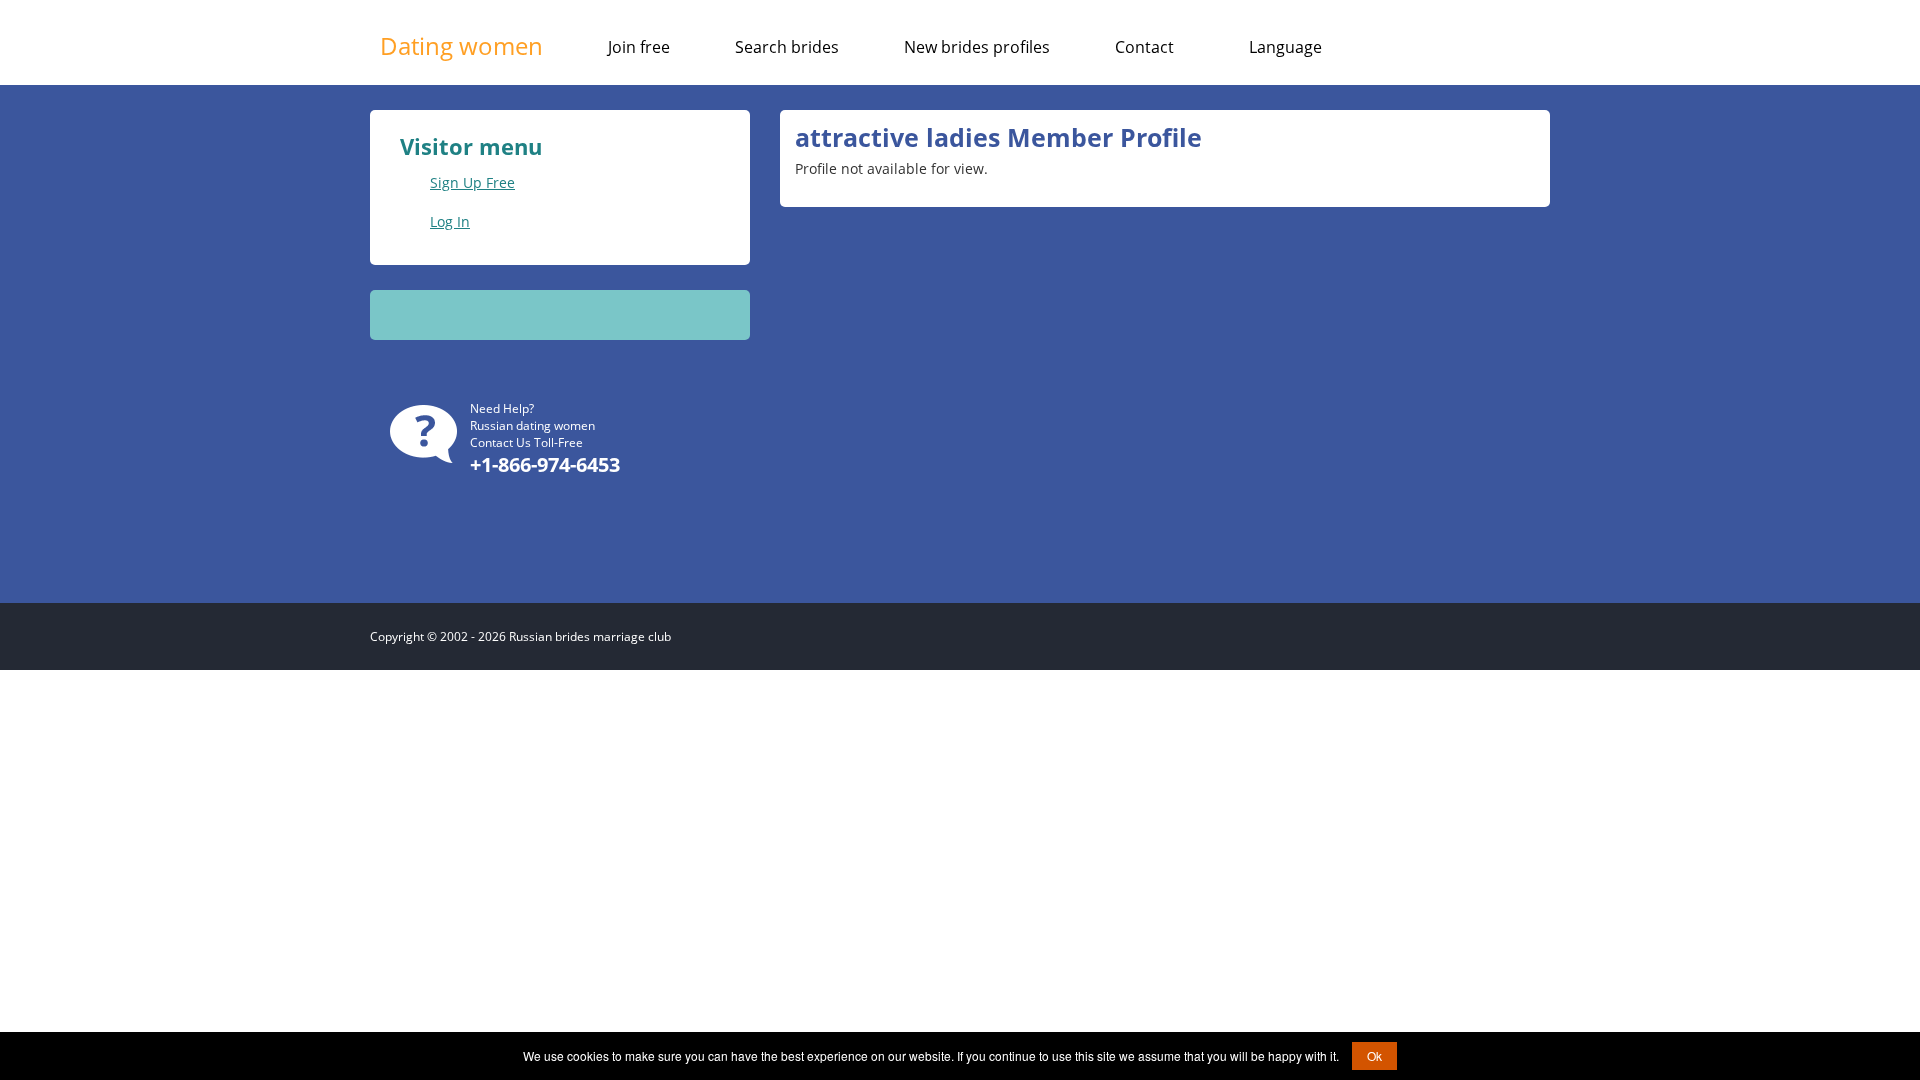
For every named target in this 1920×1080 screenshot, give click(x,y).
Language (1285, 47)
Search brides (787, 47)
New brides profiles (977, 47)
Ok (1374, 1055)
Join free (639, 47)
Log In (450, 221)
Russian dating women (532, 425)
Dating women (461, 45)
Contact (1144, 47)
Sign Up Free (472, 182)
